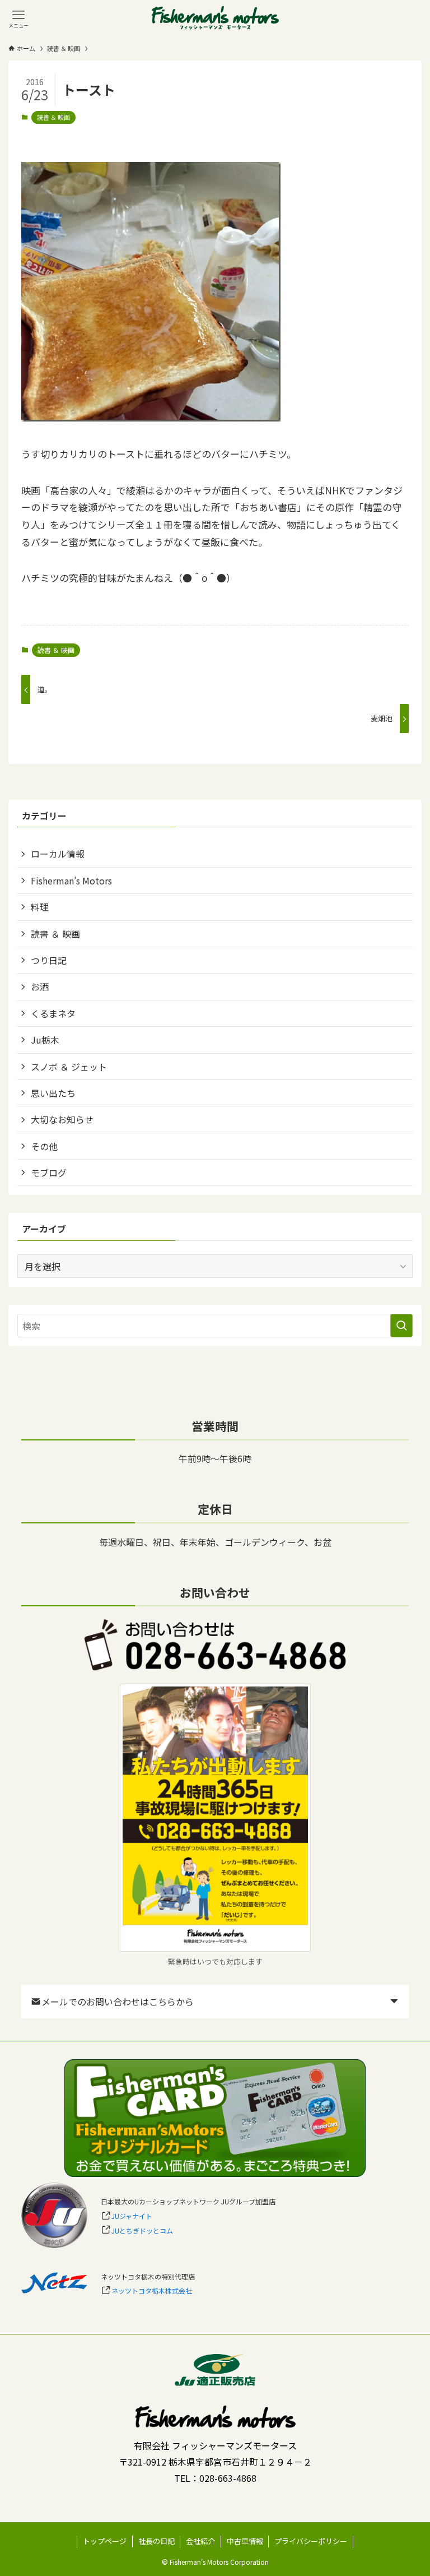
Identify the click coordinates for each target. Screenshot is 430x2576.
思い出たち (53, 1093)
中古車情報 (245, 2541)
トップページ (105, 2541)
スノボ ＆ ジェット (69, 1067)
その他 (44, 1146)
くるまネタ (53, 1013)
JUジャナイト (132, 2216)
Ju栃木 (45, 1040)
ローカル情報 (58, 854)
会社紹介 (200, 2541)
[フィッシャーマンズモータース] (215, 18)
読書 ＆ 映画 (53, 117)
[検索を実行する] (401, 1326)
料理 (40, 907)
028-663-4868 (228, 2478)
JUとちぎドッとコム (142, 2230)
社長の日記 (156, 2541)
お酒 (40, 986)
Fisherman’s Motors (71, 881)
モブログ (49, 1173)
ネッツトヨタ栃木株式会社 (152, 2290)
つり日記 (49, 960)
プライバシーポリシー (311, 2541)
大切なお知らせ (62, 1119)
